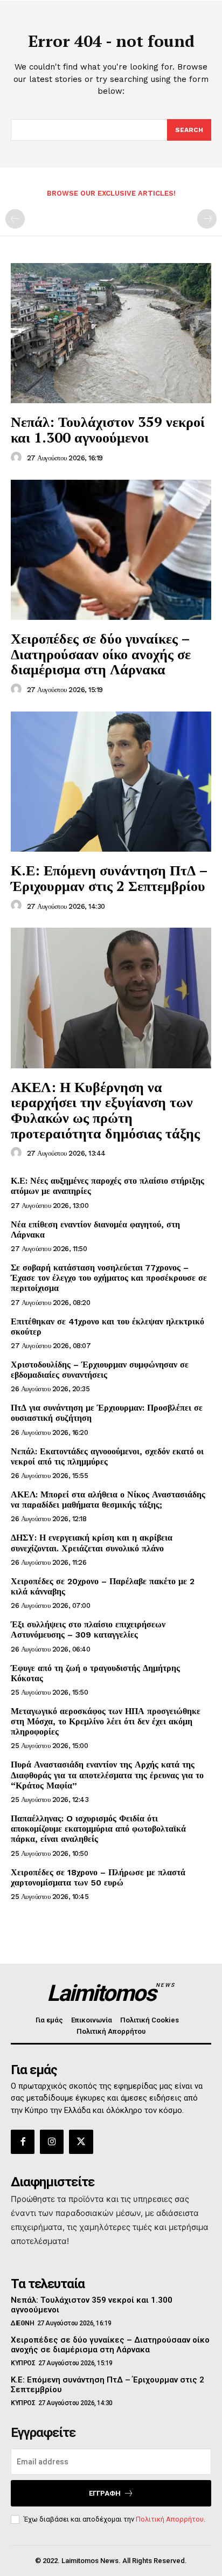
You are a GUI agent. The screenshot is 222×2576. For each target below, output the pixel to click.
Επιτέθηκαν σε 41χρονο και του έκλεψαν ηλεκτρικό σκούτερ (107, 1327)
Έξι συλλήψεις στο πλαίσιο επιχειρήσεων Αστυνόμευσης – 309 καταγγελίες (88, 1629)
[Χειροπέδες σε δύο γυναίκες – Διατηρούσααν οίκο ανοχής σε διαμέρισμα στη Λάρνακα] (111, 550)
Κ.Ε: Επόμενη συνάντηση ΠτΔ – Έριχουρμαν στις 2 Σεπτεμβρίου (109, 878)
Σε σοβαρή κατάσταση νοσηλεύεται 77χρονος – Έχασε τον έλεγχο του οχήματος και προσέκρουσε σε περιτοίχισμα (109, 1278)
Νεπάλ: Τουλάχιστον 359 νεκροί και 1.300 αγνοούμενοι (108, 429)
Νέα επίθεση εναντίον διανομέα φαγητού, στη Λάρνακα (95, 1230)
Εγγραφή (105, 2493)
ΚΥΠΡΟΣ (23, 2363)
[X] (81, 2142)
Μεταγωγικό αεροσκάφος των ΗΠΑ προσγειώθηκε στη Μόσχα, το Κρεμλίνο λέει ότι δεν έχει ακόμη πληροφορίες (106, 1721)
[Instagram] (52, 2142)
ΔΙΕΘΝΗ (22, 2323)
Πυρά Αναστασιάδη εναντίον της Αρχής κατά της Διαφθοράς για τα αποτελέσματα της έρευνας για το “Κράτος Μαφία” (107, 1775)
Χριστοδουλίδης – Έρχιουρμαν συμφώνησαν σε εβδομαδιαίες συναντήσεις (100, 1370)
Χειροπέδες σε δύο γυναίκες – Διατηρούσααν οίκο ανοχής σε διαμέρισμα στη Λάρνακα (101, 654)
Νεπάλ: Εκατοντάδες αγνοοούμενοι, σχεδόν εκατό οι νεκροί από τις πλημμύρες (107, 1456)
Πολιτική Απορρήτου (170, 2519)
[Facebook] (23, 2142)
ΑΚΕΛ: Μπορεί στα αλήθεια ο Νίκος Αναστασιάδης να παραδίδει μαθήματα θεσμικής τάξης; (108, 1500)
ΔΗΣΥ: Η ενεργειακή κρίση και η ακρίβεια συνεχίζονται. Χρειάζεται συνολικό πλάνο (92, 1543)
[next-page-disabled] (207, 219)
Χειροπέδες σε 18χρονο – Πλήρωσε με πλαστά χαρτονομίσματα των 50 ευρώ (98, 1877)
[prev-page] (15, 219)
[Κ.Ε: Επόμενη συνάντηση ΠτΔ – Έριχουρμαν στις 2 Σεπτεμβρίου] (111, 782)
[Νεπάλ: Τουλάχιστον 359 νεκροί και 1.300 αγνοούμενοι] (111, 333)
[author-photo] (18, 458)
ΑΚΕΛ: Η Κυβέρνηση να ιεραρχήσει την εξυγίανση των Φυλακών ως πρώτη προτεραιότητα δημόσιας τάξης (105, 1110)
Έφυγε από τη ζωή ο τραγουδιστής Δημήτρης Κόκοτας (95, 1673)
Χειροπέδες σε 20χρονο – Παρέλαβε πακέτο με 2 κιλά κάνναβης (103, 1586)
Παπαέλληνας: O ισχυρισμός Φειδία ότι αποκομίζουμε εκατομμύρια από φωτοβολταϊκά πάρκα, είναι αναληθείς (98, 1829)
